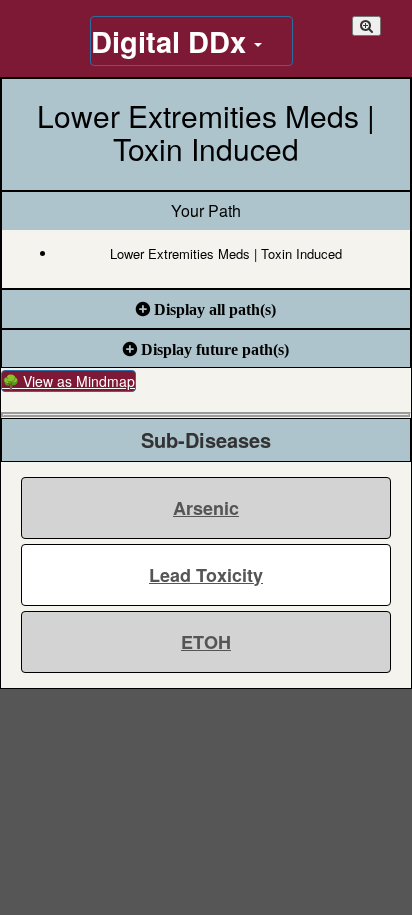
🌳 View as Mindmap (68, 381)
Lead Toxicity (206, 575)
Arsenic (206, 508)
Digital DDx (172, 41)
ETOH (206, 642)
